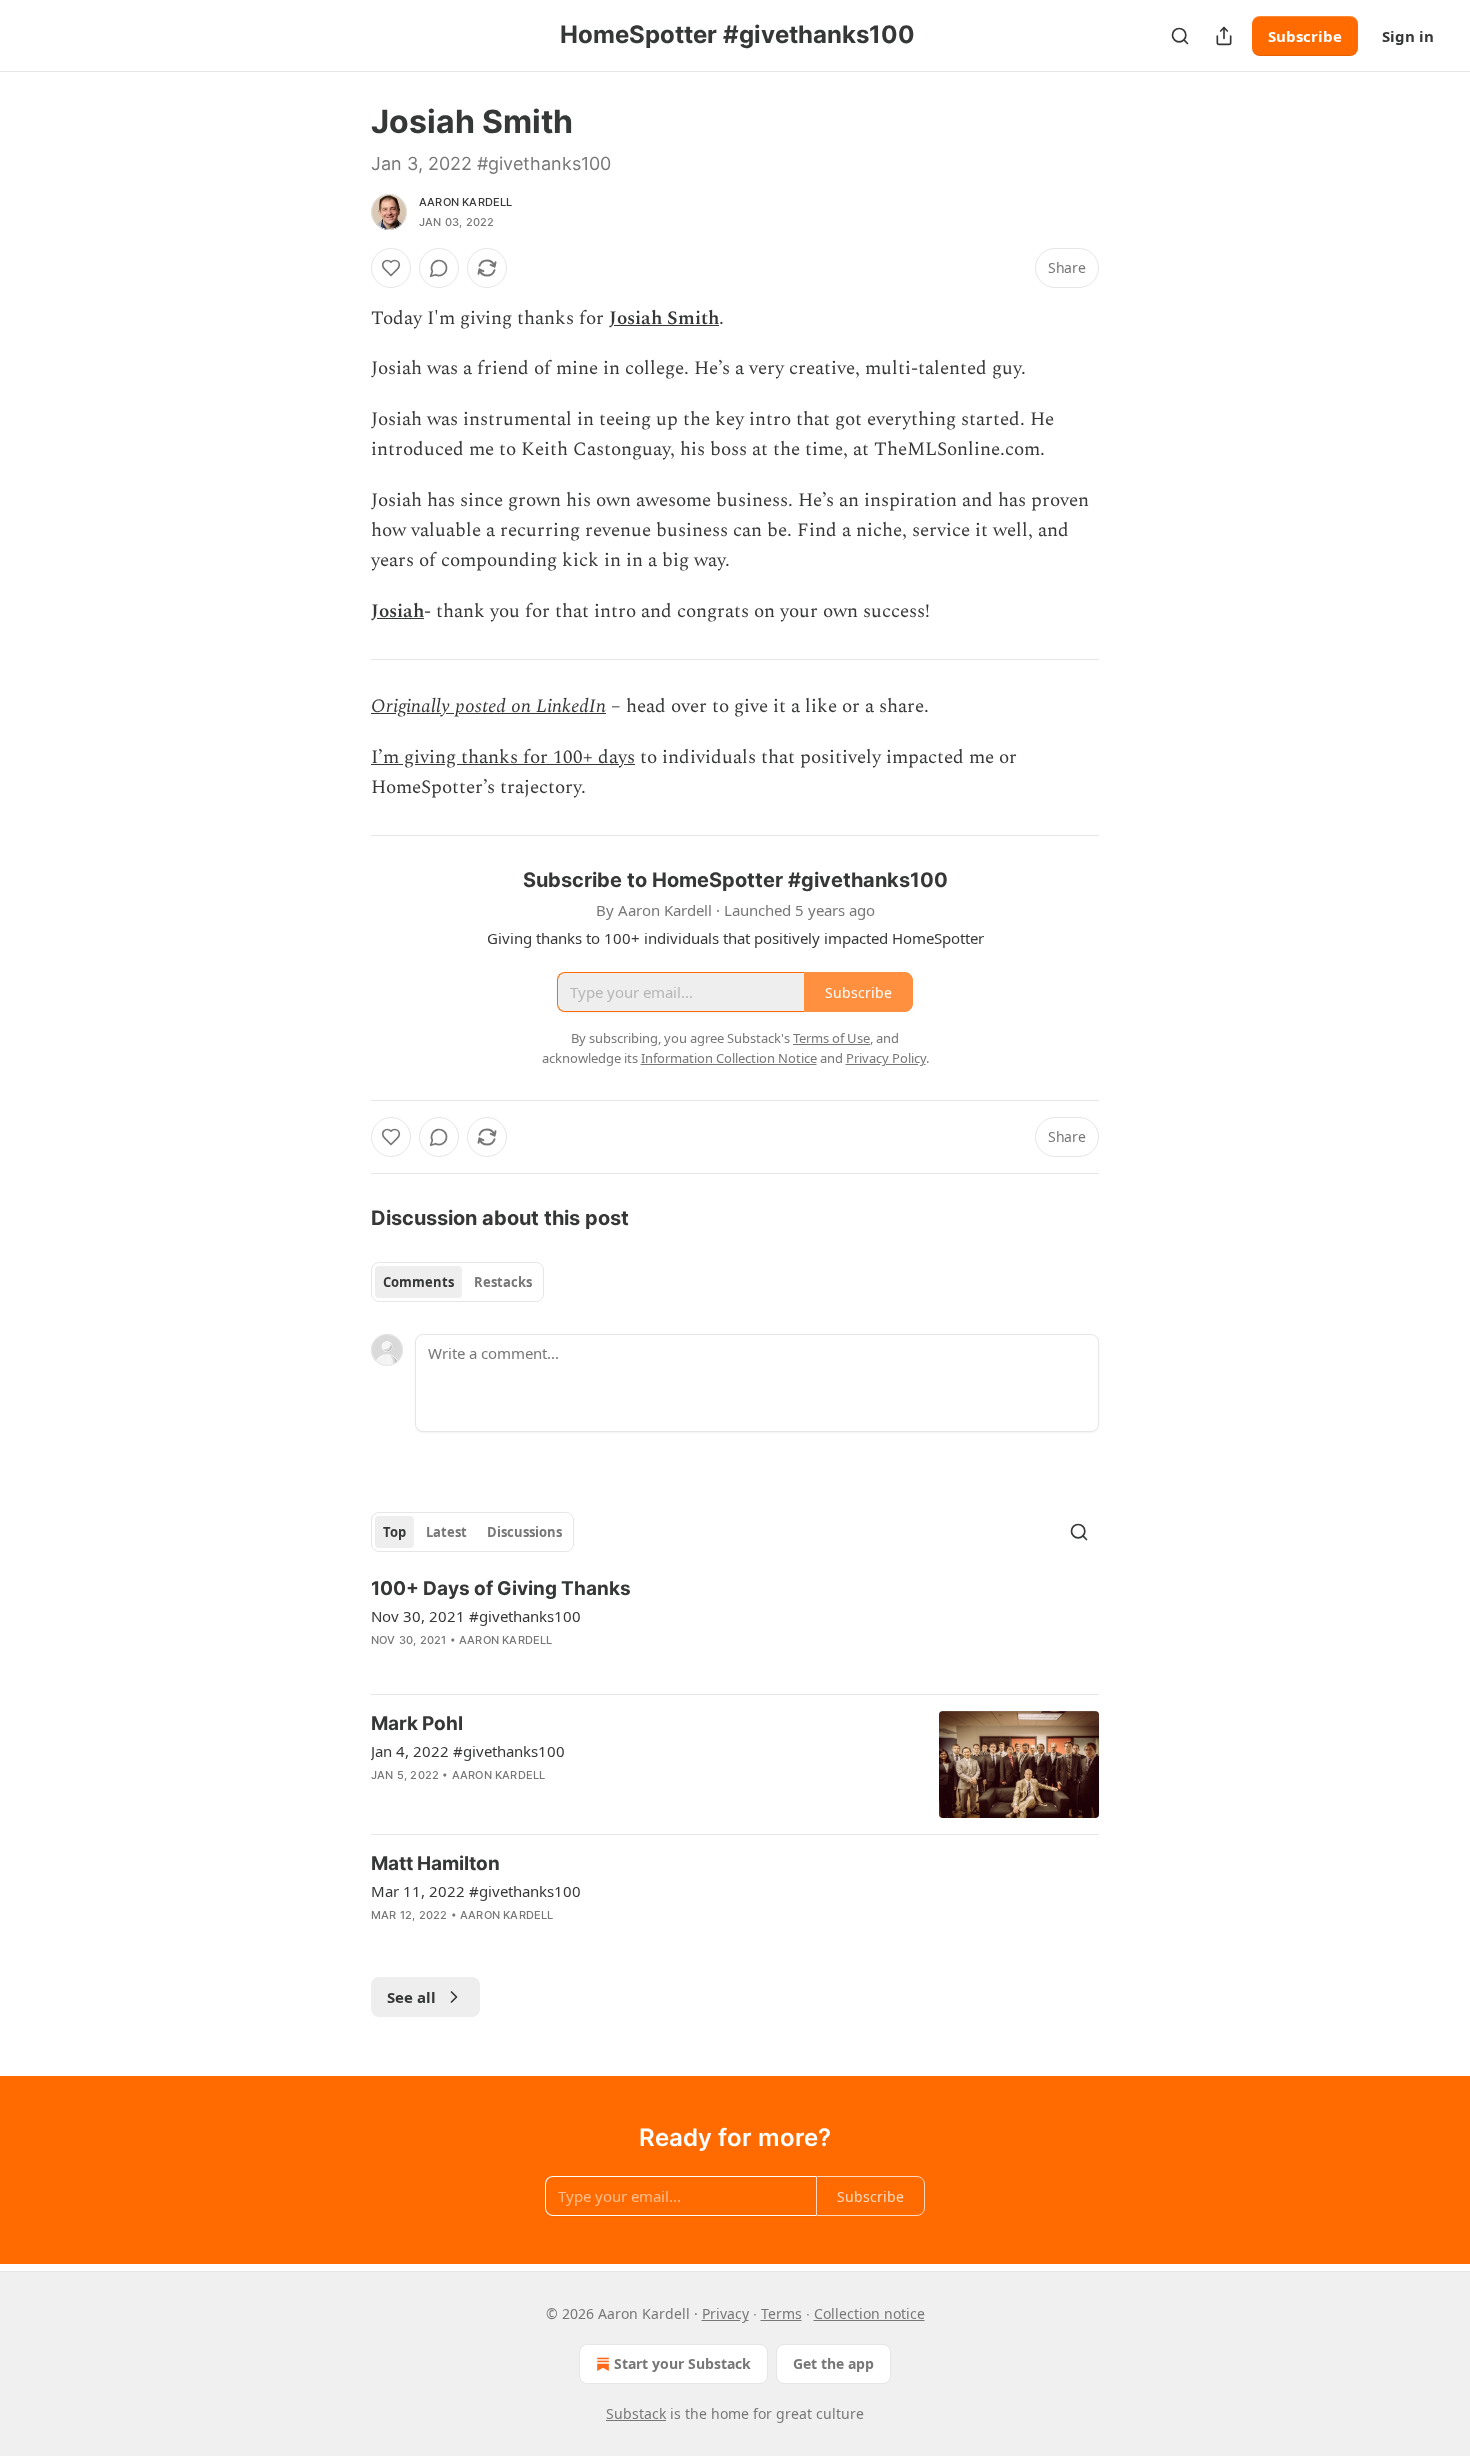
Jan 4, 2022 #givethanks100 (468, 1751)
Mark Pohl (417, 1723)
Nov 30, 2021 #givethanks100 (476, 1616)
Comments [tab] (418, 1282)
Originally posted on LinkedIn (488, 706)
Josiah (397, 611)
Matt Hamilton (435, 1863)
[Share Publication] (1224, 36)
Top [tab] (394, 1532)
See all (411, 1997)
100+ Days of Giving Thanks (501, 1588)
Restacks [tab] (503, 1282)
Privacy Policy (886, 1058)
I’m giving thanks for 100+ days (503, 757)
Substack (636, 2413)
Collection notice (869, 2313)
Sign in (1408, 36)
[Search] (1180, 36)
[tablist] (457, 1282)
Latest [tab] (446, 1532)
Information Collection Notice (729, 1058)
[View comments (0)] (439, 268)
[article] (735, 1627)
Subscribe (1305, 36)
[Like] (391, 268)
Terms (781, 2313)
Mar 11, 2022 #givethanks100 (476, 1891)
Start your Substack (682, 2363)
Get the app (833, 2363)
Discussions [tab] (524, 1532)
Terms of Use (831, 1038)
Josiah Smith (664, 318)
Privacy (725, 2313)
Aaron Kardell (466, 202)
